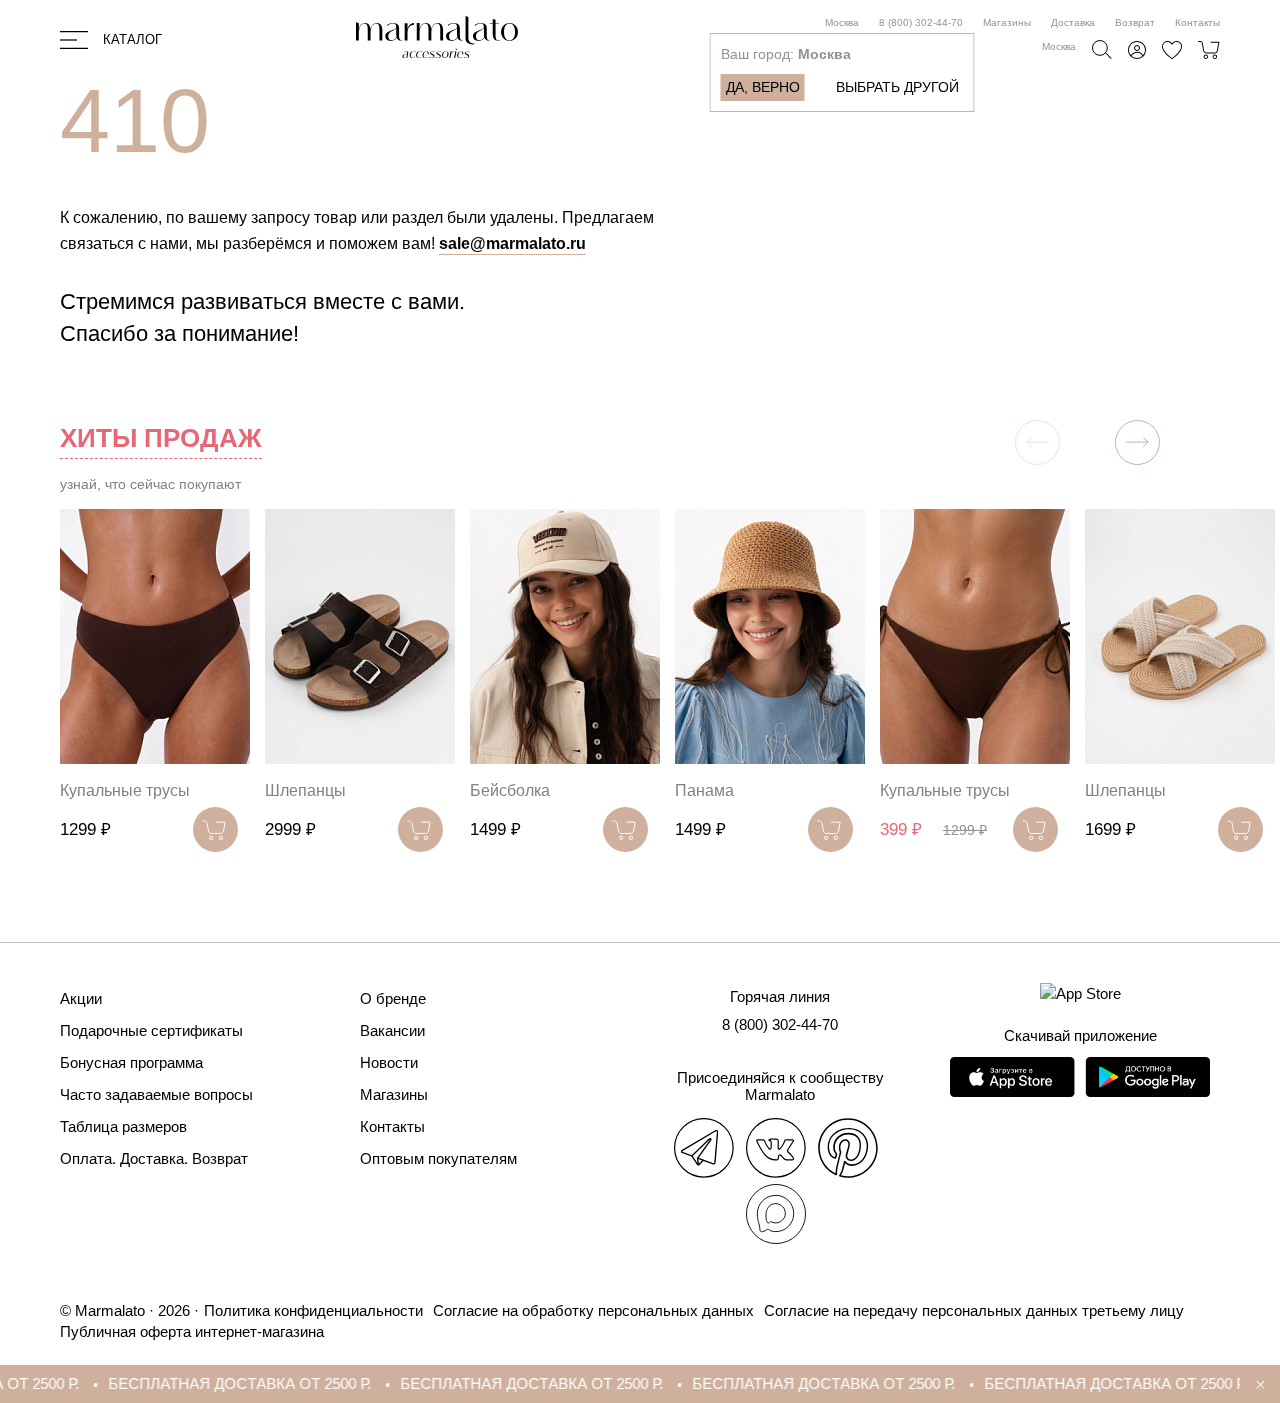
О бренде (393, 998)
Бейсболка (510, 790)
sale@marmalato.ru (512, 243)
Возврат (1135, 22)
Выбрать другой (897, 87)
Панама (704, 790)
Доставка (1073, 22)
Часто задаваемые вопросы (156, 1094)
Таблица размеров (123, 1126)
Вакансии (392, 1030)
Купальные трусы (125, 790)
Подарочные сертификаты (151, 1030)
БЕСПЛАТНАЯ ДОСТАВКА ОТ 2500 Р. (208, 1383)
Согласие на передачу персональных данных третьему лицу (974, 1310)
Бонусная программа (131, 1062)
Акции (81, 998)
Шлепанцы (305, 790)
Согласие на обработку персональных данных (593, 1310)
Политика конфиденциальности (313, 1310)
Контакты (1197, 22)
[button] (1137, 442)
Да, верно (763, 87)
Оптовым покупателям (438, 1158)
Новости (389, 1062)
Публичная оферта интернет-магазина (192, 1331)
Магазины (1007, 22)
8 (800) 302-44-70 (921, 22)
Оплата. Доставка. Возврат (154, 1158)
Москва (842, 22)
